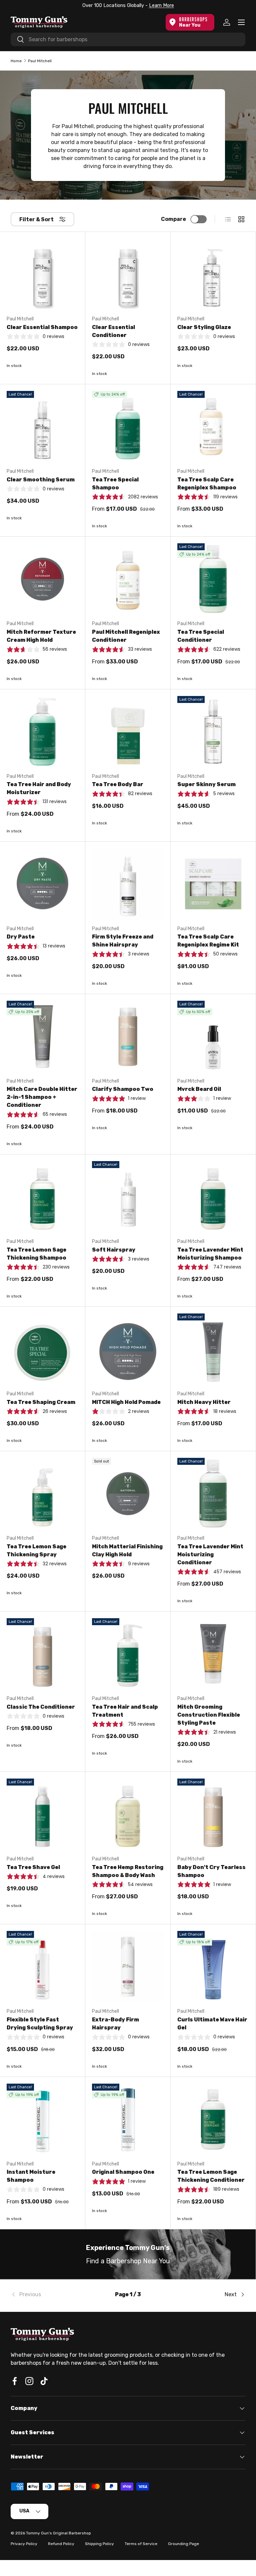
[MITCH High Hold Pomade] (128, 1349)
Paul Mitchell (40, 61)
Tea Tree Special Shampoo (115, 484)
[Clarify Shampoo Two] (128, 1036)
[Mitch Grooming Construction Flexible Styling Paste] (213, 1654)
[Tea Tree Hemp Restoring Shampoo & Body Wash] (128, 1814)
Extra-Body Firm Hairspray (115, 2024)
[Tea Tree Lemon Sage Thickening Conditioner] (213, 2119)
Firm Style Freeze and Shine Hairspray (123, 941)
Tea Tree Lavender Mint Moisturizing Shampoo (210, 1254)
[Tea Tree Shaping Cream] (42, 1349)
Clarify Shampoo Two (123, 1089)
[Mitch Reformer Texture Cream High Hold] (42, 579)
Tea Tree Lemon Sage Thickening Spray (36, 1550)
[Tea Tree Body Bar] (128, 732)
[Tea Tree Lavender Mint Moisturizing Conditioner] (213, 1494)
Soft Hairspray (114, 1250)
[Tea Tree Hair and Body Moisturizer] (42, 732)
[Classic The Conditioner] (42, 1654)
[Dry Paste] (42, 884)
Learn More (161, 5)
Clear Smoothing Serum (41, 480)
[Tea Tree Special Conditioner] (213, 579)
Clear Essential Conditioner (113, 331)
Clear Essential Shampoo (42, 327)
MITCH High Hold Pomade (126, 1402)
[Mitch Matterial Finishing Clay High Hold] (128, 1494)
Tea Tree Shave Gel (33, 1867)
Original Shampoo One (123, 2172)
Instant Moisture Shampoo (31, 2176)
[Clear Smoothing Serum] (42, 427)
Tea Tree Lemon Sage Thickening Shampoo (36, 1254)
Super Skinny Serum (206, 784)
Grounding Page (183, 2544)
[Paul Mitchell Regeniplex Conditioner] (128, 579)
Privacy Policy (24, 2544)
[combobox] (128, 39)
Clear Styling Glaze (204, 327)
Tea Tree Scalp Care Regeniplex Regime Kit (208, 941)
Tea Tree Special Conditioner (201, 636)
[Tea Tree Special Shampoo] (128, 427)
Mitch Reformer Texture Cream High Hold (41, 636)
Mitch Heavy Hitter (204, 1402)
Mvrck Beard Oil (199, 1089)
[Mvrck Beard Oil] (213, 1036)
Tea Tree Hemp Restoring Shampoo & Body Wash (128, 1871)
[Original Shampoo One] (128, 2119)
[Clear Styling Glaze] (213, 274)
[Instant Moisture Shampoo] (42, 2119)
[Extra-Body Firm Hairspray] (128, 1967)
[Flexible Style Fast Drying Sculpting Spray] (42, 1967)
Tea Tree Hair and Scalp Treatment (125, 1711)
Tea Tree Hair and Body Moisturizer (39, 788)
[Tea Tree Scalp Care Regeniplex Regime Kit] (213, 884)
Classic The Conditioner (41, 1707)
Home (16, 61)
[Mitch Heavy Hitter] (213, 1349)
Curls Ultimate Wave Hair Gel (212, 2024)
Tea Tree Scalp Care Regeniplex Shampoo (207, 484)
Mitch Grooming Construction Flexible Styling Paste (209, 1715)
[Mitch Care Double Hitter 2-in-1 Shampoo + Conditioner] (42, 1036)
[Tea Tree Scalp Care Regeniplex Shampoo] (213, 427)
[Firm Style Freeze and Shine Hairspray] (128, 884)
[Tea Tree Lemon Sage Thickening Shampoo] (42, 1197)
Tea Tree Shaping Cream (41, 1402)
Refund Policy (61, 2544)
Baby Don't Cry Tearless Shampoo (211, 1871)
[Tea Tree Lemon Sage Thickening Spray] (42, 1494)
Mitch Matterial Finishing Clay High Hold (127, 1550)
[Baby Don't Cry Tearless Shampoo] (213, 1814)
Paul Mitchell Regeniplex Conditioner (126, 636)
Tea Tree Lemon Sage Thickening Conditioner (211, 2176)
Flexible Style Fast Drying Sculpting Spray (40, 2024)
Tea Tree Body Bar (118, 784)
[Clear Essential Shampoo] (42, 274)
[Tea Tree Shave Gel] (42, 1814)
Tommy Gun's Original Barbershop (58, 2533)
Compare (173, 219)
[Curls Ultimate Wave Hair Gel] (213, 1967)
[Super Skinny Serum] (213, 732)
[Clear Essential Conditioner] (128, 274)
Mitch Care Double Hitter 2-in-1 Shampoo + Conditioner (42, 1097)
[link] (50, 2295)
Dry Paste (21, 937)
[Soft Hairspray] (128, 1197)
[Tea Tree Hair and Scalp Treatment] (128, 1654)
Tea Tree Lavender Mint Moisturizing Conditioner (210, 1554)
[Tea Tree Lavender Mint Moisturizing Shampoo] (213, 1197)
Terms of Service (141, 2544)
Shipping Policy (99, 2544)
